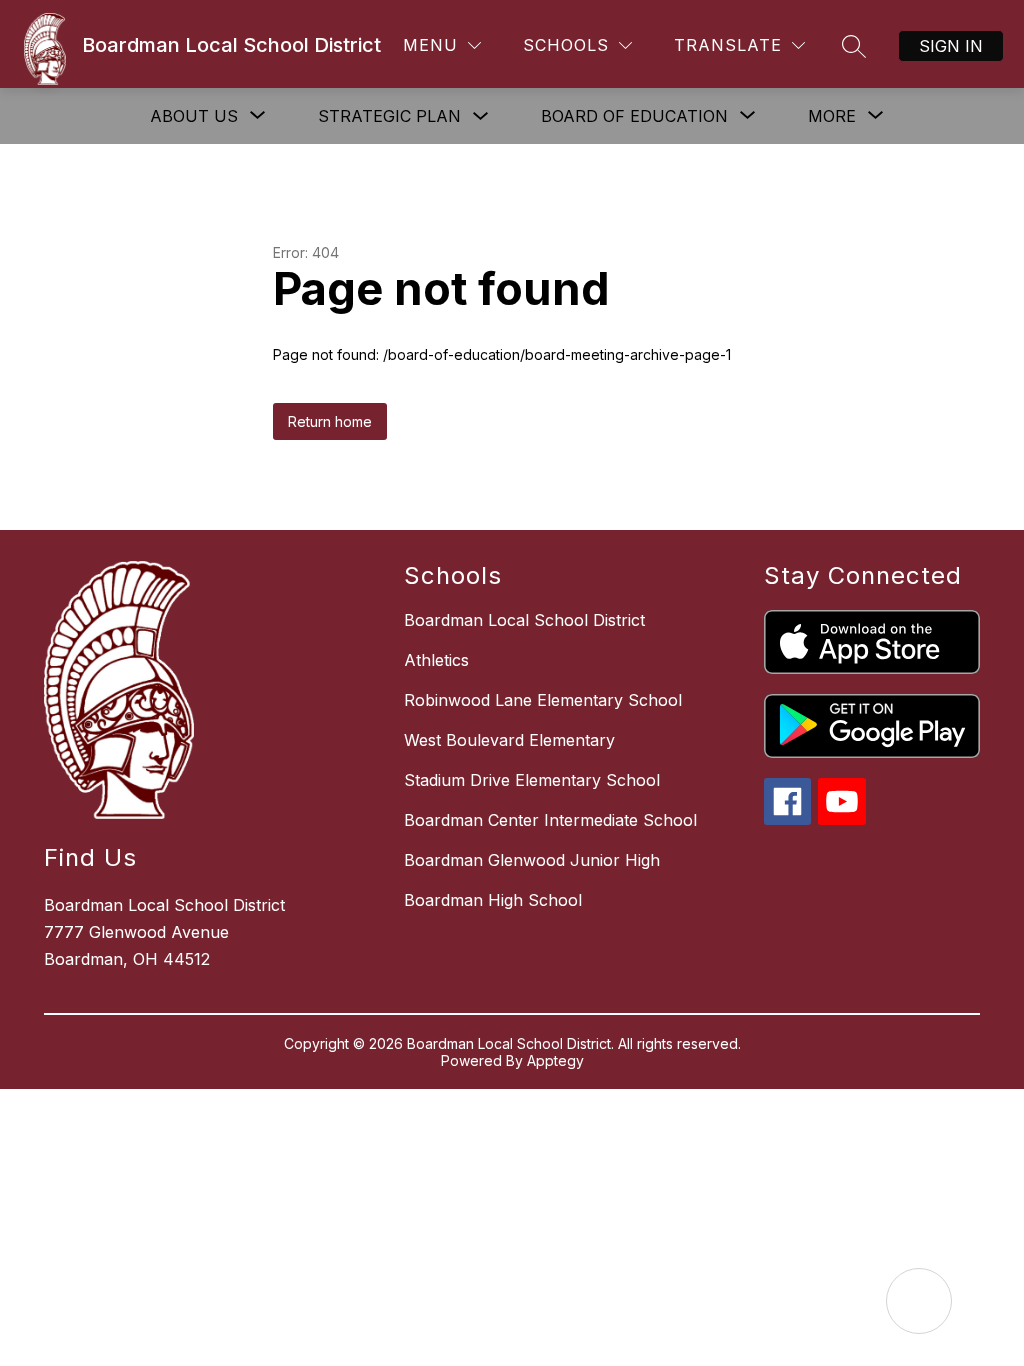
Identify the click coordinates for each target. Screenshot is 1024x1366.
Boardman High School (493, 900)
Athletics (436, 660)
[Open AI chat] (919, 1301)
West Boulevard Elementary (509, 740)
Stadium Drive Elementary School (532, 780)
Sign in (951, 46)
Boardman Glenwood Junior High (532, 860)
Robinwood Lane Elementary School (543, 700)
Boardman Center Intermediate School (550, 820)
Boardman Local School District (524, 620)
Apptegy (555, 1060)
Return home (330, 421)
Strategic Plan (389, 116)
